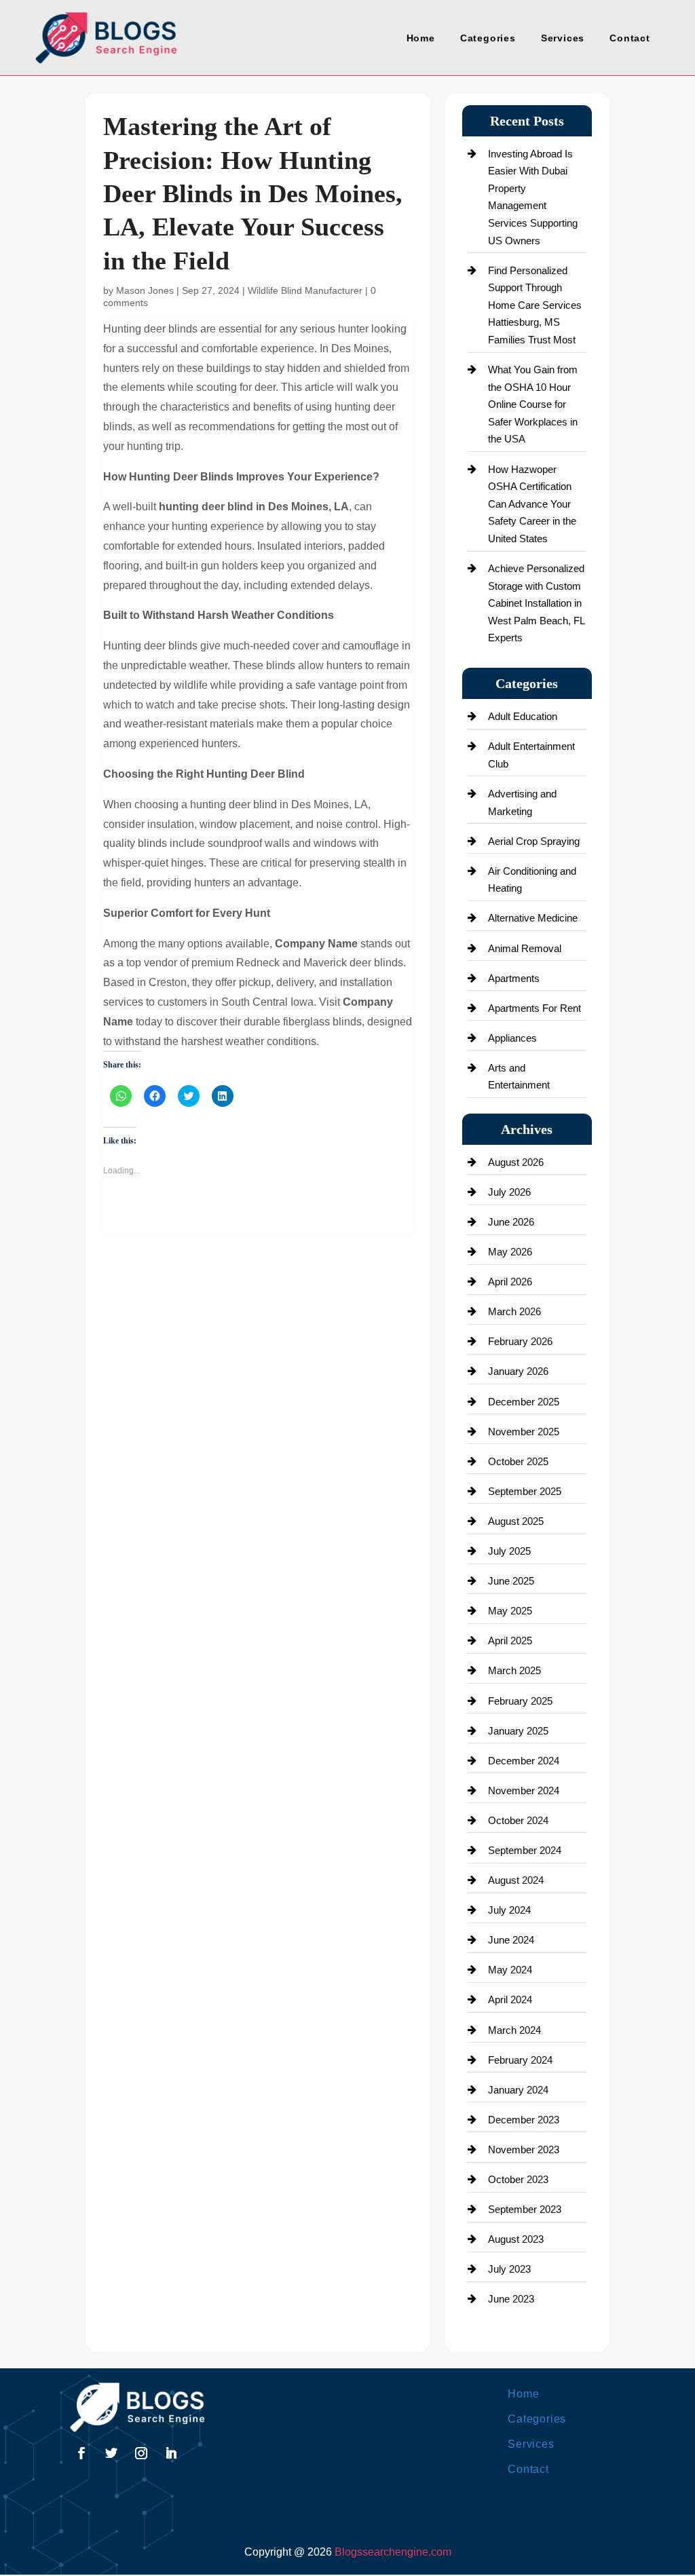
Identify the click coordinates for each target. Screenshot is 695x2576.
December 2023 (524, 2120)
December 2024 (524, 1761)
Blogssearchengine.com (393, 2552)
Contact (630, 38)
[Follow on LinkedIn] (171, 2453)
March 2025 (514, 1670)
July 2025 (509, 1551)
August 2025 (516, 1521)
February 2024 (520, 2060)
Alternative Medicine (533, 918)
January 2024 (518, 2090)
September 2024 (525, 1850)
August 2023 (516, 2239)
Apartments (514, 978)
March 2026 (514, 1311)
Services (563, 38)
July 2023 (509, 2269)
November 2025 (524, 1432)
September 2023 (525, 2209)
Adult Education (523, 716)
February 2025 (520, 1701)
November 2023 (524, 2149)
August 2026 (516, 1162)
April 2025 (510, 1641)
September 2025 (525, 1491)
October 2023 (518, 2179)
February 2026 (520, 1341)
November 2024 (524, 1791)
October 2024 (518, 1820)
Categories (488, 38)
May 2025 (510, 1611)
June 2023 (511, 2299)
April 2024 (510, 2000)
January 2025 (518, 1731)
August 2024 (516, 1880)
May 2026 (510, 1252)
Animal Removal (525, 948)
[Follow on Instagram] (141, 2453)
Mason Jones (145, 290)
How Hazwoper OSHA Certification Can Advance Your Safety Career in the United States (532, 504)
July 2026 (509, 1192)
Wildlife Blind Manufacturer (305, 290)
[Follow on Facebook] (81, 2453)
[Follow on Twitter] (111, 2453)
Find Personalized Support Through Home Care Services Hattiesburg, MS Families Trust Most (535, 305)
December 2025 (524, 1402)
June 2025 (511, 1581)
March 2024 (514, 2030)
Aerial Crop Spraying (534, 841)
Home (421, 38)
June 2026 (511, 1222)
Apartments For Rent (534, 1008)
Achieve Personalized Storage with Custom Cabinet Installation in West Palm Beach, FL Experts (536, 603)
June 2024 (511, 1940)
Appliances (512, 1038)
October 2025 (518, 1461)
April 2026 (510, 1282)
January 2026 (518, 1371)
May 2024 (510, 1970)
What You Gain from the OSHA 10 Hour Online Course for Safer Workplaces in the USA (533, 404)
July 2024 (509, 1910)
